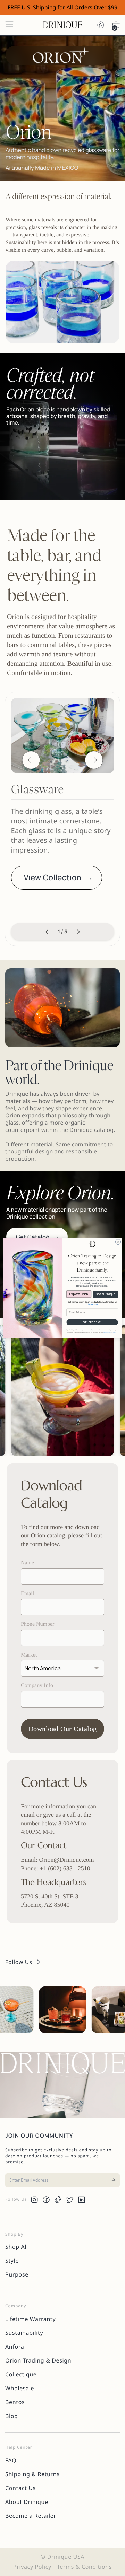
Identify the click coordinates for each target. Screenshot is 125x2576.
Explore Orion (79, 1294)
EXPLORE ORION (92, 1322)
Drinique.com (92, 1304)
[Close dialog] (118, 1242)
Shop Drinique (106, 1294)
